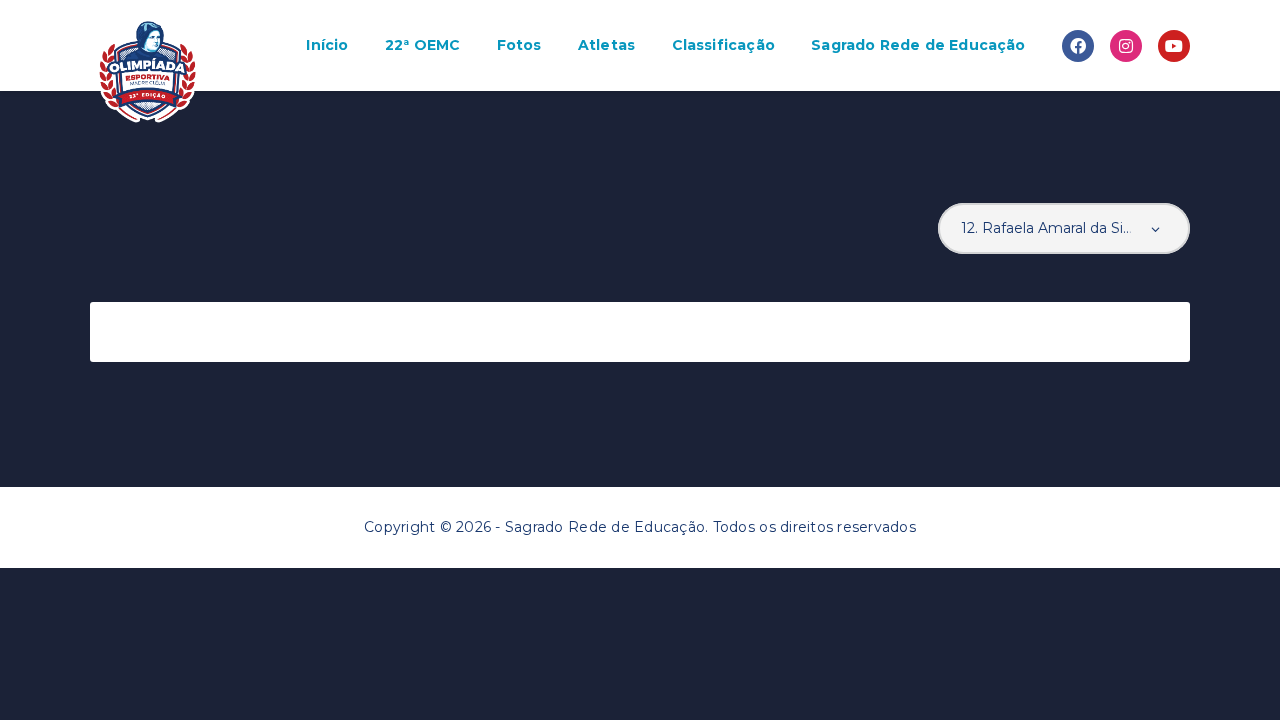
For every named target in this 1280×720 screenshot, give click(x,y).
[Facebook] (1078, 46)
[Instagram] (1126, 46)
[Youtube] (1174, 46)
